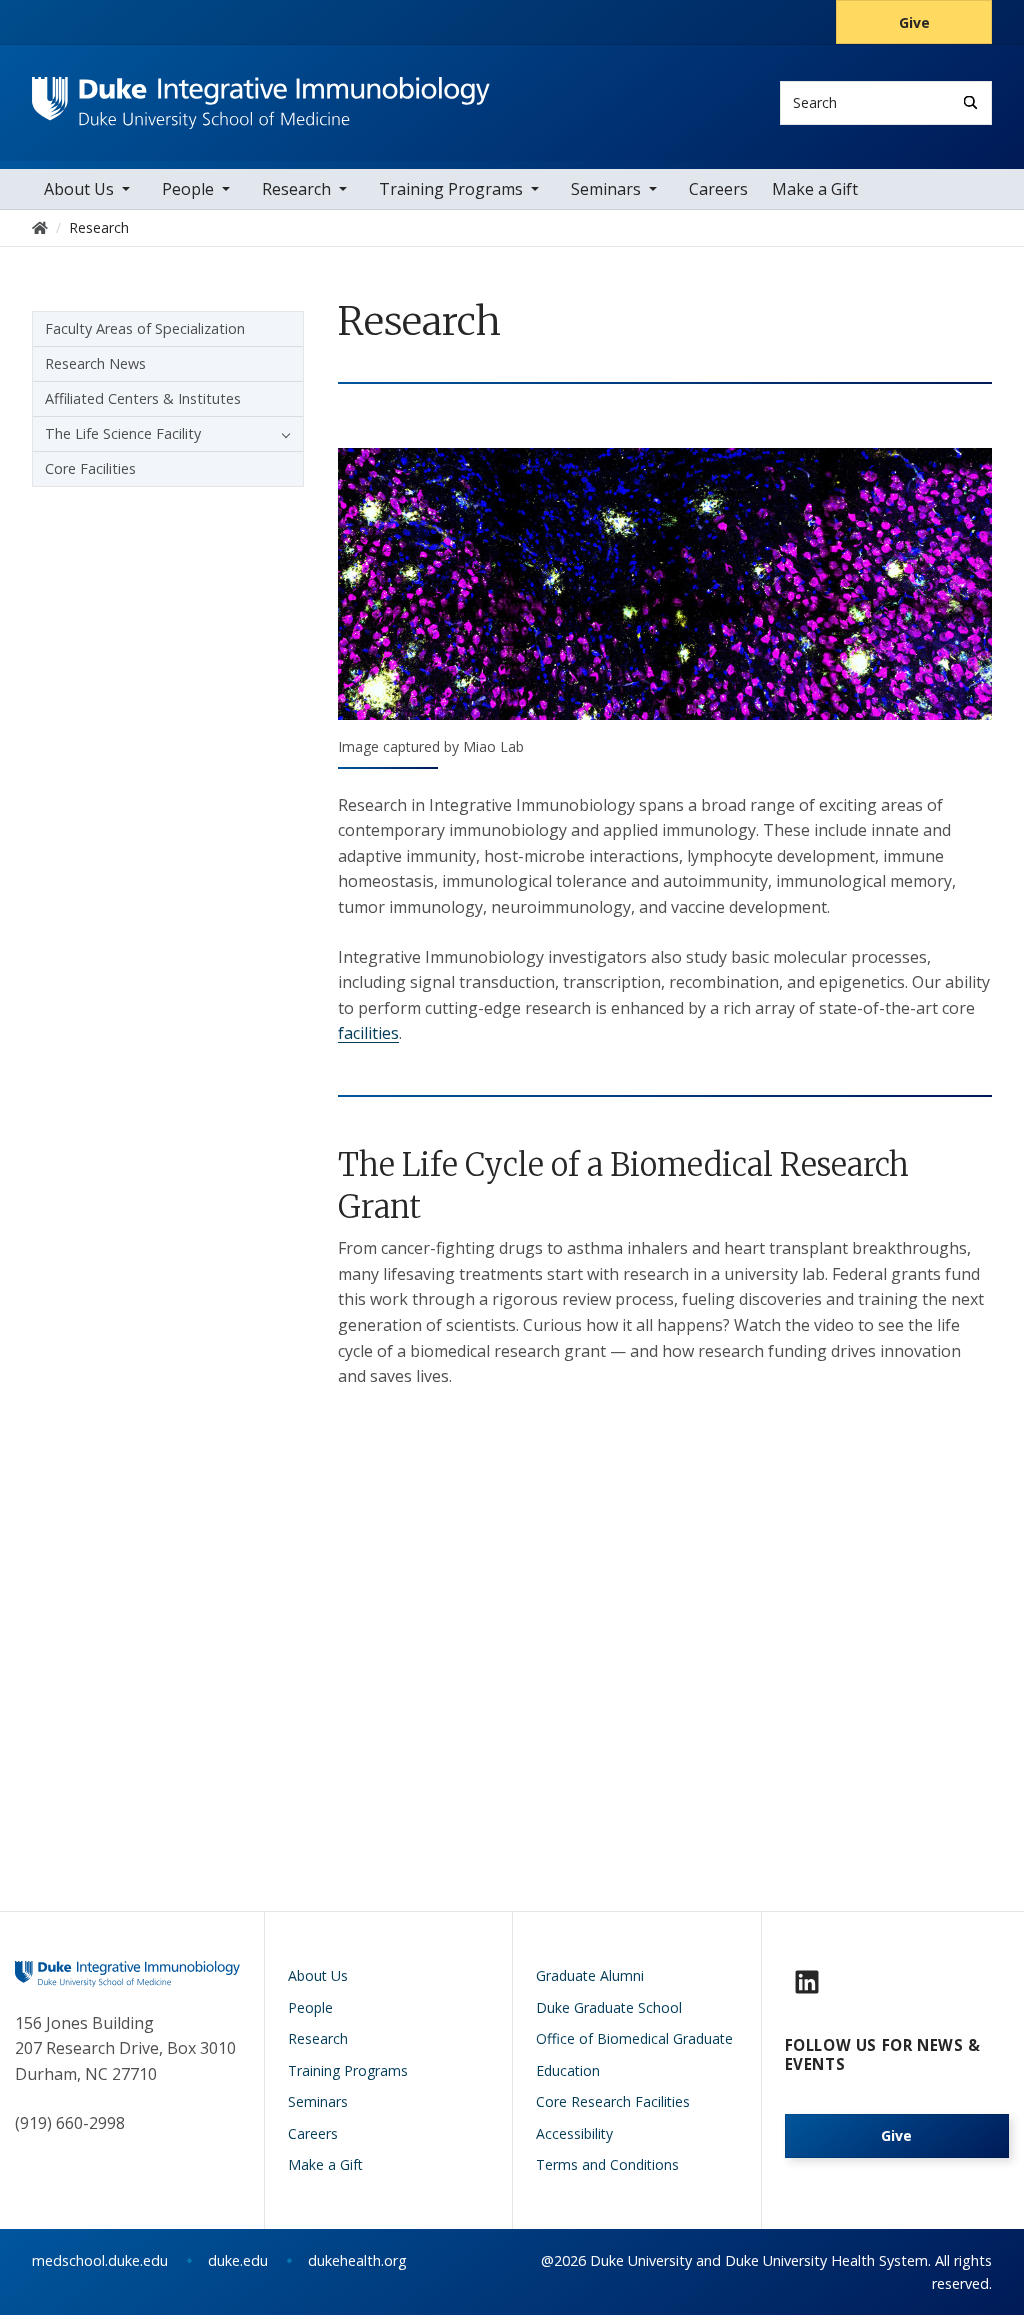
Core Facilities (90, 468)
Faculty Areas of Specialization (145, 328)
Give (914, 22)
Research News (95, 363)
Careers (718, 189)
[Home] (261, 95)
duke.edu (238, 2260)
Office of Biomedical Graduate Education (634, 2054)
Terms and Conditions (607, 2164)
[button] (281, 434)
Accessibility (574, 2133)
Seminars (606, 189)
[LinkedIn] (807, 1982)
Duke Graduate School (609, 2007)
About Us (79, 189)
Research (296, 189)
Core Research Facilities (613, 2101)
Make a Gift (815, 189)
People (188, 189)
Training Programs (451, 189)
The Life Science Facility (123, 433)
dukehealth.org (357, 2260)
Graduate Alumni (590, 1975)
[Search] (970, 102)
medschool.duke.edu (100, 2260)
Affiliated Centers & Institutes (143, 398)
